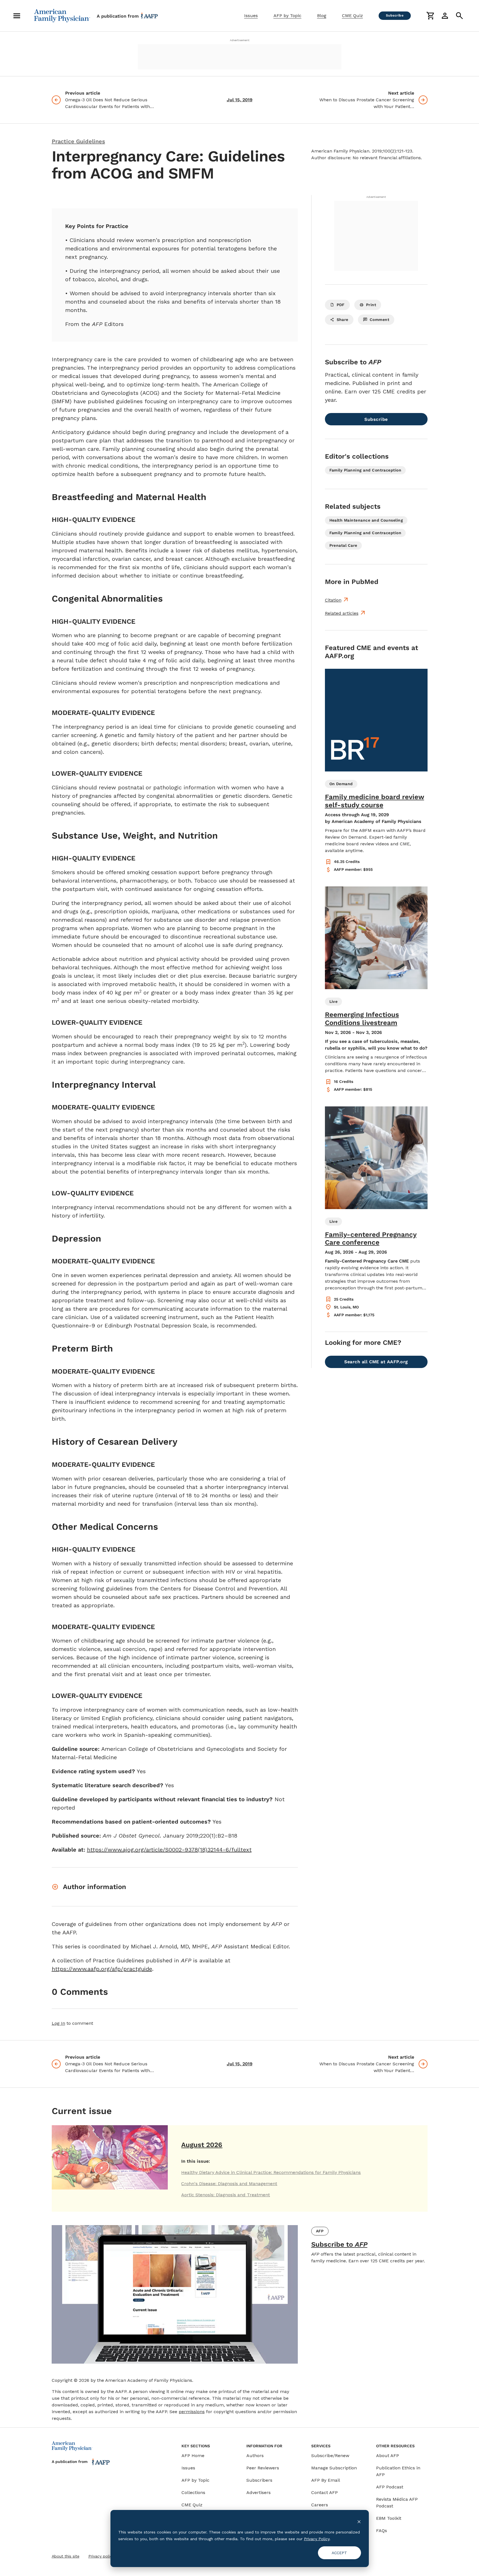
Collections (193, 2492)
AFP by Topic (287, 16)
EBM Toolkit (389, 2518)
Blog (322, 16)
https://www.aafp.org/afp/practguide (102, 1969)
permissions (192, 2412)
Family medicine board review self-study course (375, 801)
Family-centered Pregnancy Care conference (371, 1239)
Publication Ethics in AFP (398, 2471)
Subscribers (259, 2480)
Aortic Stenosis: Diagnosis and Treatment (226, 2195)
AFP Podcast (390, 2487)
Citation (333, 600)
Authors (255, 2456)
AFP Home (193, 2456)
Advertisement (240, 40)
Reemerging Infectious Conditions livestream (362, 1019)
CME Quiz (352, 16)
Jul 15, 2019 (240, 100)
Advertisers (259, 2492)
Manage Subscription (334, 2468)
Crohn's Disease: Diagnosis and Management (229, 2184)
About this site (66, 2556)
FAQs (382, 2531)
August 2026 (202, 2145)
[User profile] (445, 16)
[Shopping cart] (430, 16)
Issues (251, 16)
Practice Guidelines (78, 141)
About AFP (388, 2456)
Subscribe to (339, 2244)
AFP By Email (326, 2480)
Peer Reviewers (263, 2468)
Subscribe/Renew (330, 2456)
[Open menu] (17, 16)
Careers (320, 2505)
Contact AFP (325, 2492)
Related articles (342, 613)
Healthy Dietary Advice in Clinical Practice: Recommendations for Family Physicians (271, 2172)
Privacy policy (101, 2556)
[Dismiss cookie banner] (359, 2521)
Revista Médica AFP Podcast (397, 2503)
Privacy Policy (317, 2539)
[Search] (459, 16)
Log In (58, 2023)
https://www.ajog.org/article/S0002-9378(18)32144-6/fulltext (169, 1850)
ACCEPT (339, 2553)
